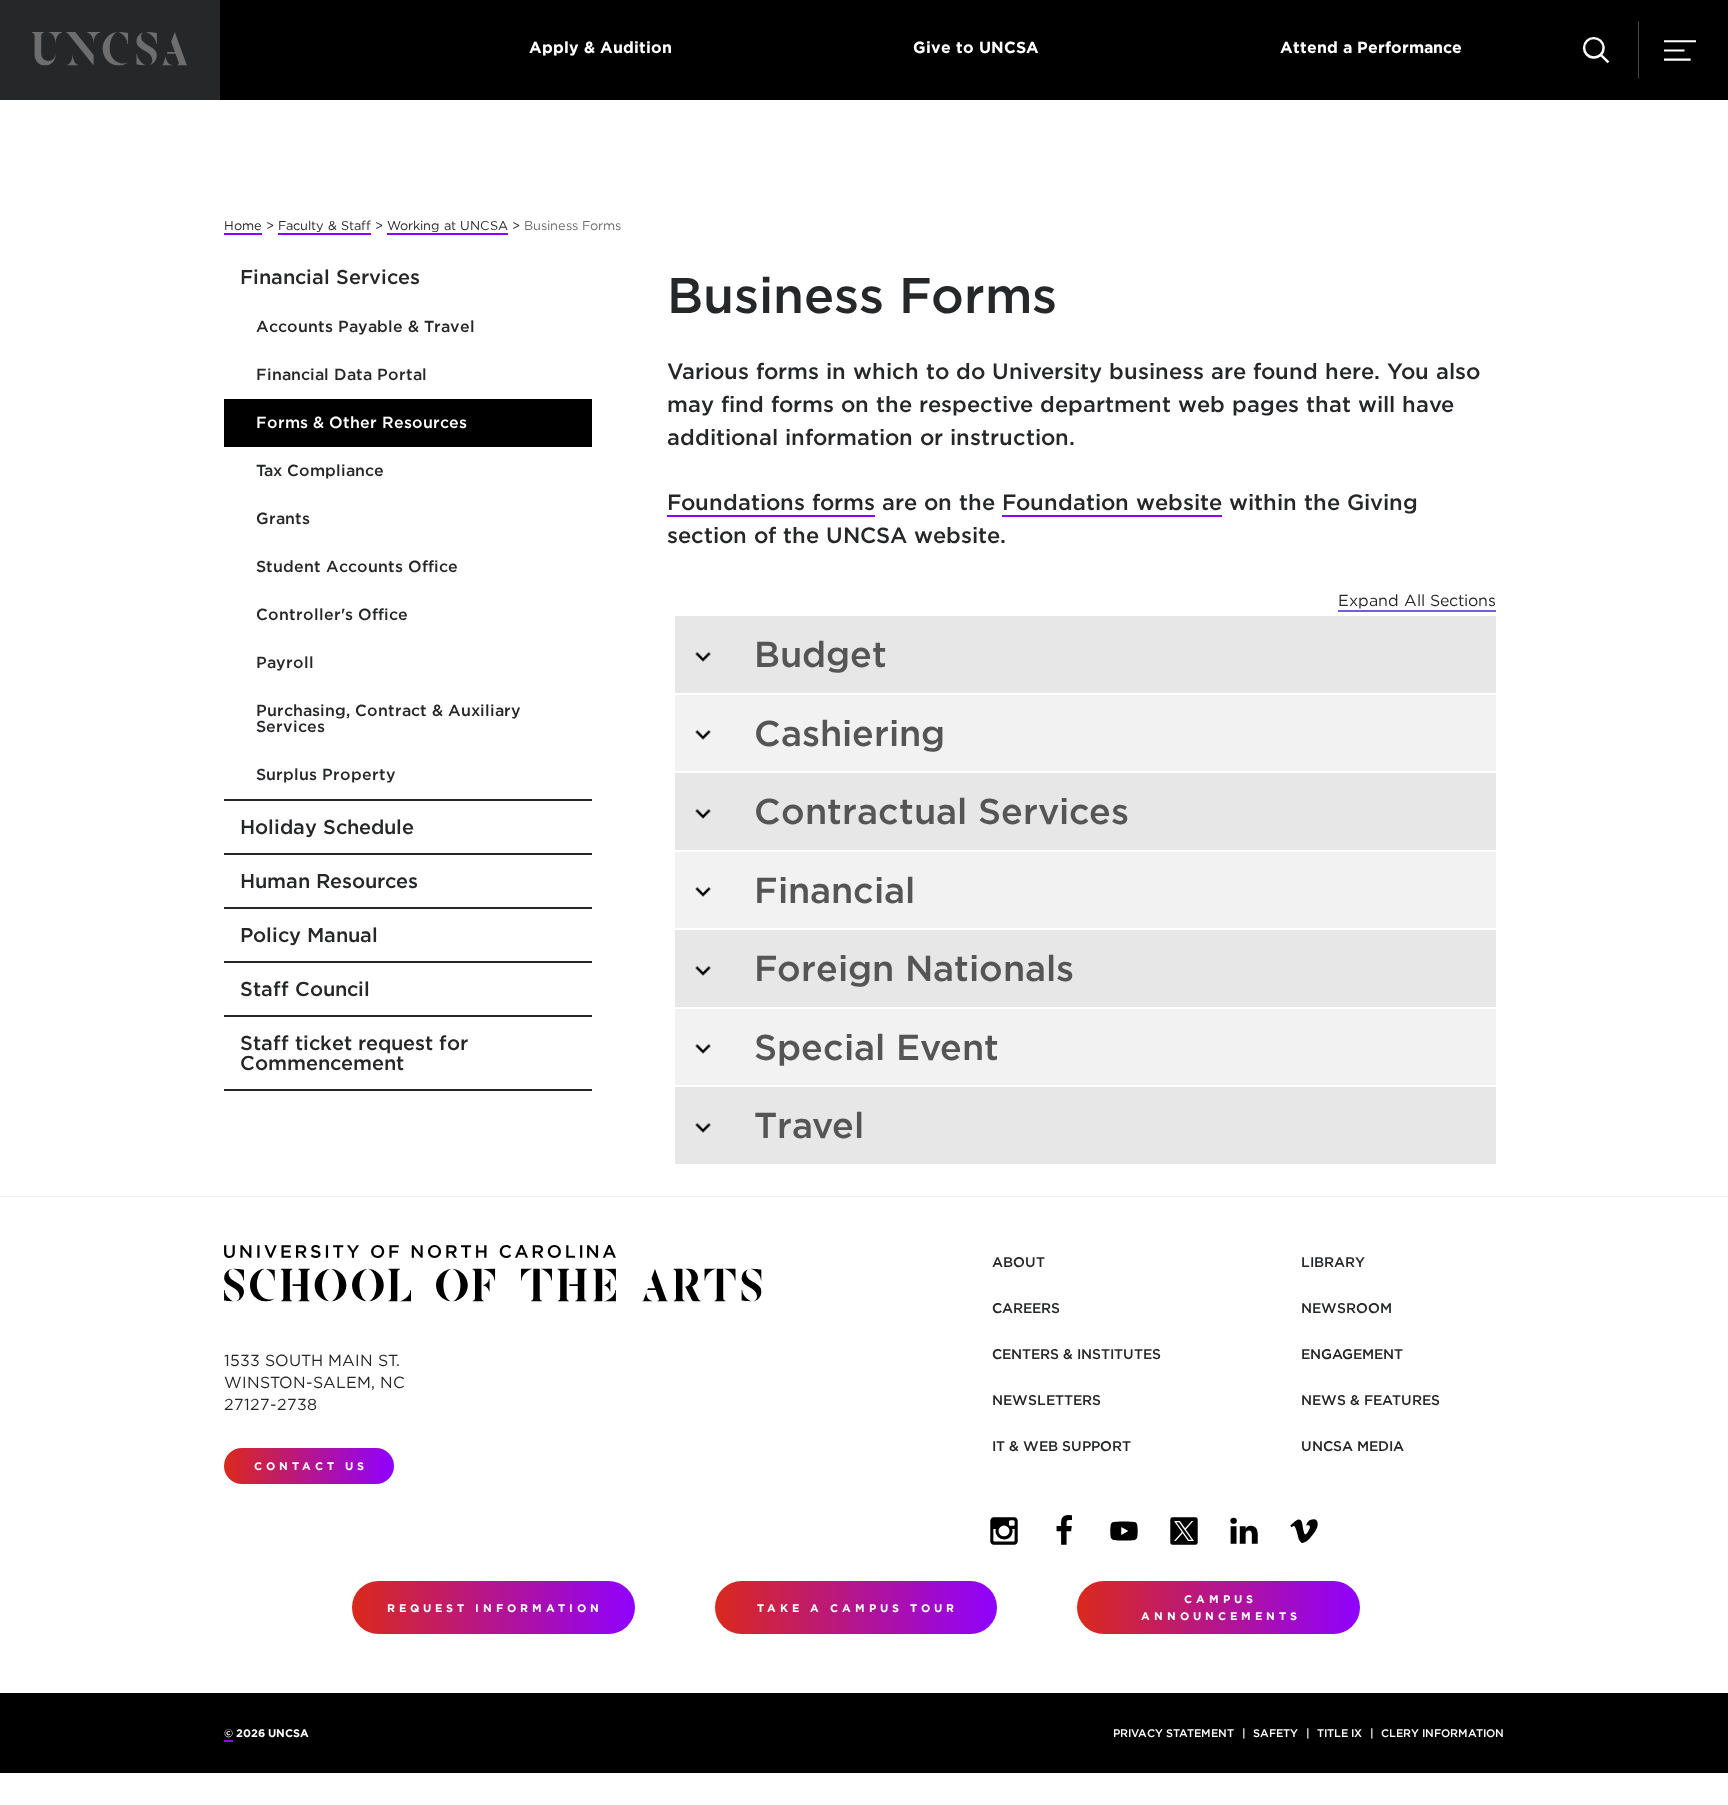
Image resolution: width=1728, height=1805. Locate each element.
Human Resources (329, 881)
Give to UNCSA (976, 47)
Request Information (495, 1608)
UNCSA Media (1352, 1446)
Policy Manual (309, 935)
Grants (283, 518)
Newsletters (1046, 1400)
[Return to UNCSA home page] (110, 50)
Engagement (1352, 1354)
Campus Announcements (1221, 1607)
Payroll (285, 662)
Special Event (876, 1047)
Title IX (1339, 1733)
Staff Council (305, 989)
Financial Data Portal (341, 374)
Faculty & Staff (324, 225)
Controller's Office (332, 614)
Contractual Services (941, 811)
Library (1333, 1262)
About (1018, 1262)
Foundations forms (771, 502)
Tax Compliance (320, 470)
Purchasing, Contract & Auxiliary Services (388, 718)
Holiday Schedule (327, 827)
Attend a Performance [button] (1371, 47)
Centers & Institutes (1076, 1354)
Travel (809, 1125)
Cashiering (849, 733)
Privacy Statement (1173, 1733)
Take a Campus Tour (857, 1608)
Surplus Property (326, 774)
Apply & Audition (600, 47)
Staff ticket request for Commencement (354, 1053)
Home (243, 225)
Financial (834, 890)
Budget (820, 654)
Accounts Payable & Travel (365, 326)
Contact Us (311, 1466)
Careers (1026, 1308)
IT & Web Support (1061, 1446)
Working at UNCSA (447, 225)
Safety (1275, 1733)
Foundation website (1112, 502)
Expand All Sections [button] (1417, 600)
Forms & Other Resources (361, 422)
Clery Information (1442, 1733)
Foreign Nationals (914, 968)
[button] (1596, 50)
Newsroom (1346, 1308)
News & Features (1370, 1400)
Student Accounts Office (357, 566)
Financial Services (330, 277)
